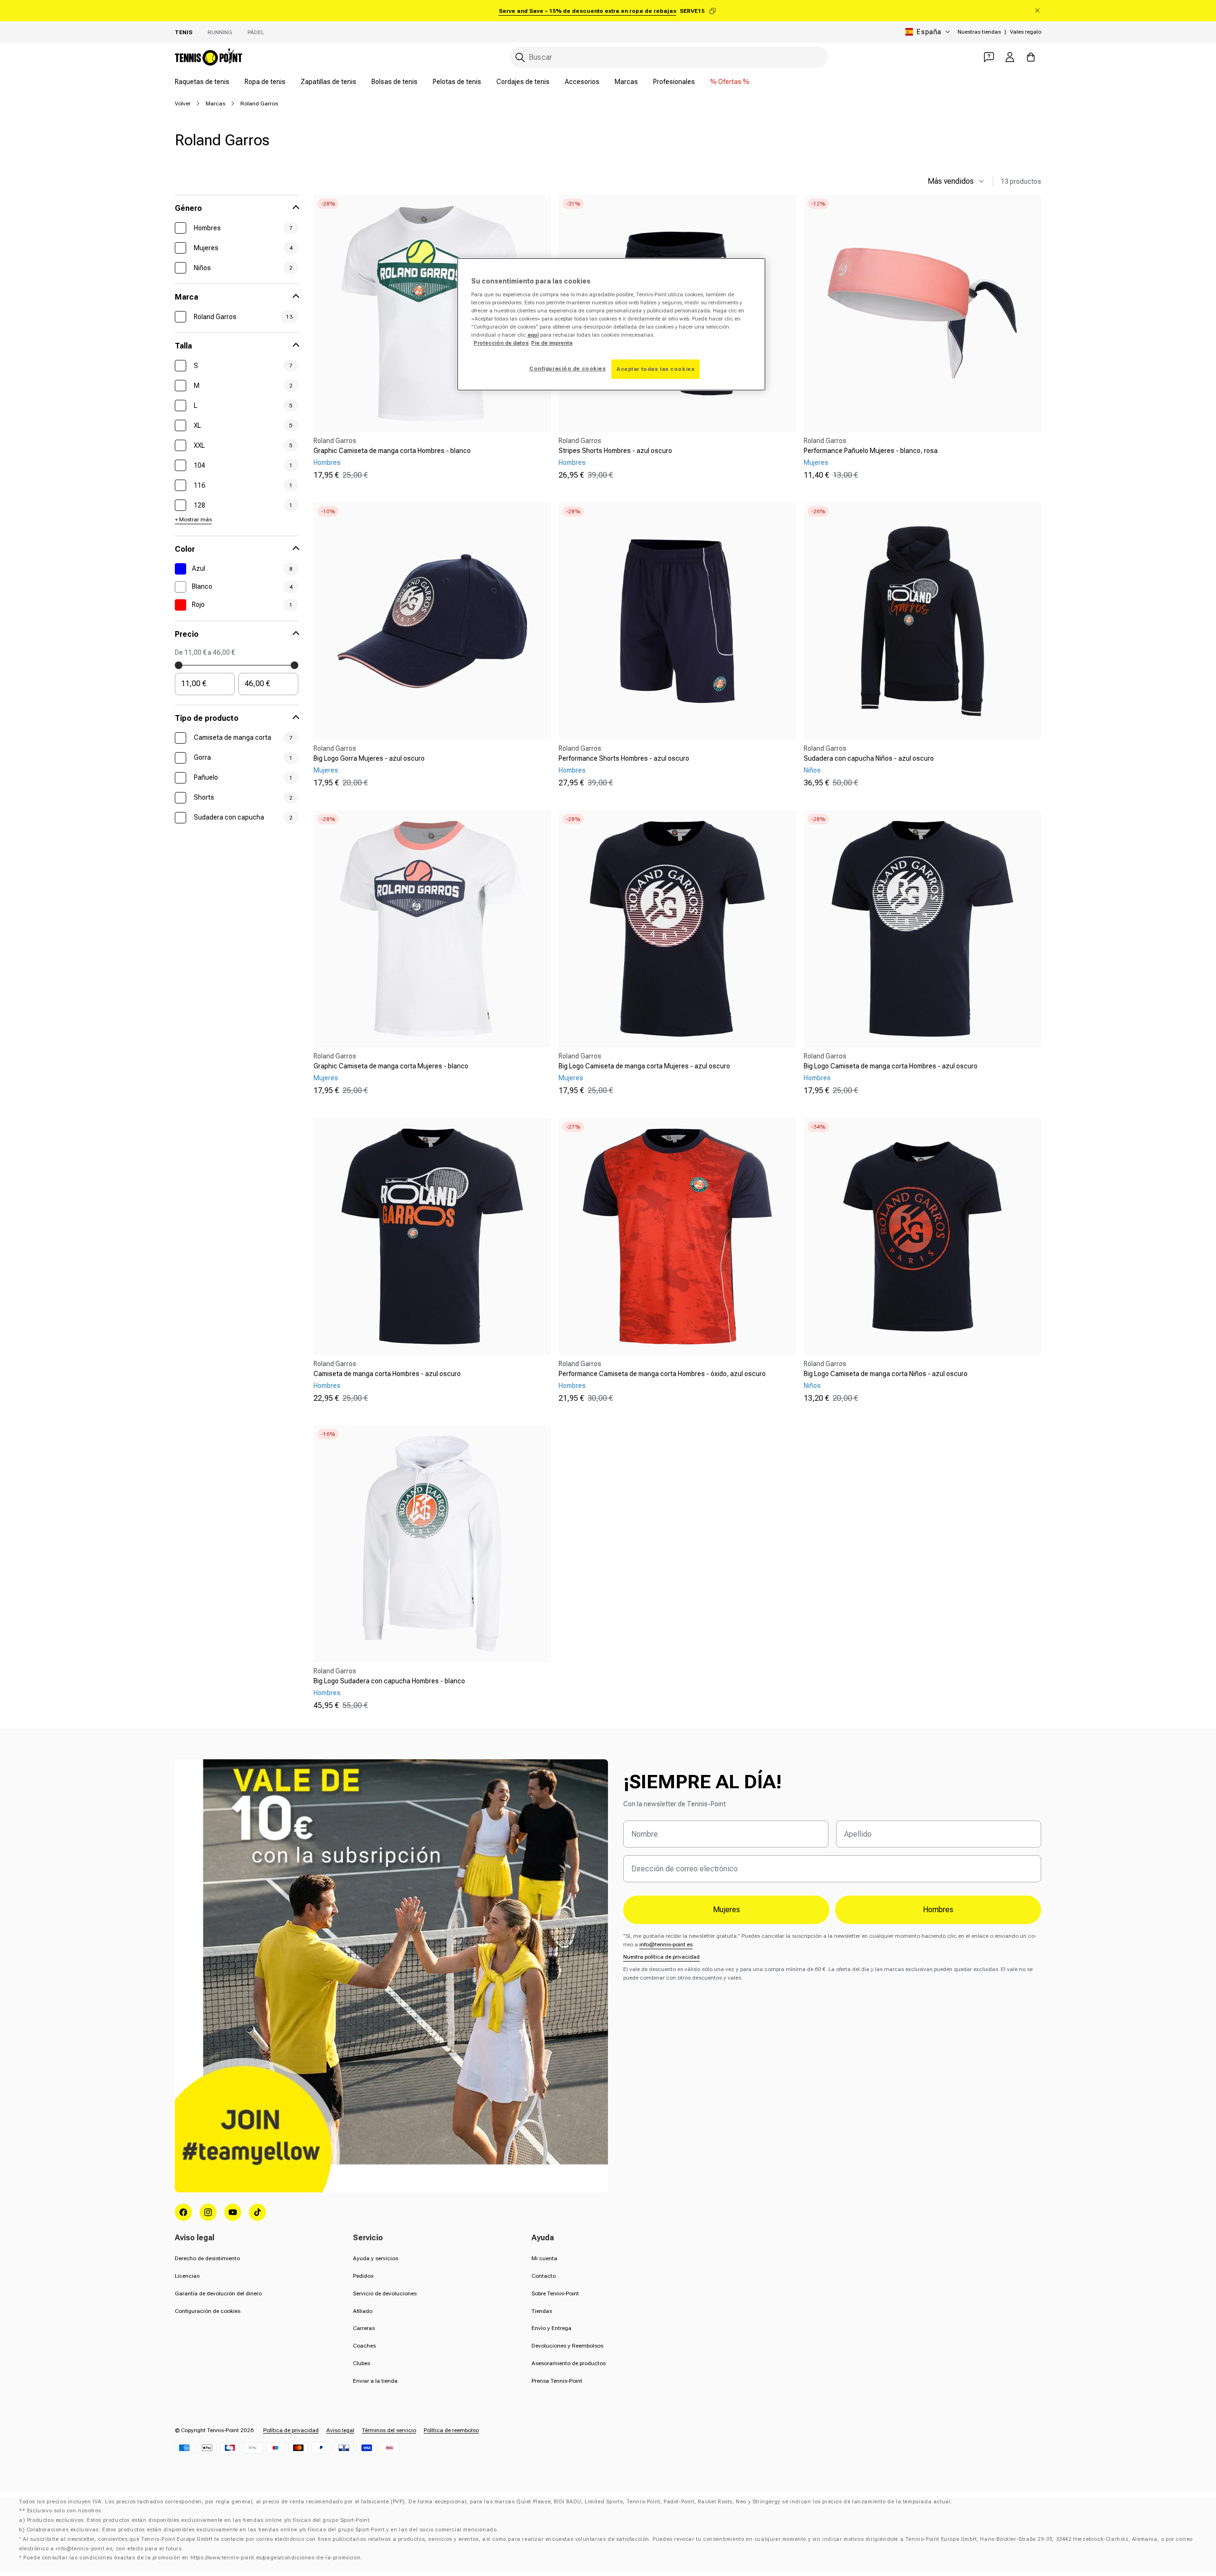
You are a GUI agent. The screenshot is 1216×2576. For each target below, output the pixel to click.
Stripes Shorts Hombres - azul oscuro (615, 451)
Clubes (361, 2363)
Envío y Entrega (551, 2328)
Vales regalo (1026, 32)
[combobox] (669, 57)
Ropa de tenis (265, 82)
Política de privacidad (291, 2430)
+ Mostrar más (193, 519)
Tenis (184, 32)
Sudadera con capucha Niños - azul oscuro (869, 758)
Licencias (187, 2276)
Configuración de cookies (208, 2311)
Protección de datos (501, 343)
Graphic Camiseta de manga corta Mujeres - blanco (391, 1066)
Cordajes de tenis (523, 82)
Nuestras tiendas (979, 32)
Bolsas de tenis (394, 82)
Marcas (626, 82)
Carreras (364, 2328)
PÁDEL (256, 32)
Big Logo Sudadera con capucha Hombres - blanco (389, 1681)
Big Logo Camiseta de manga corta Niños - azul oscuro (886, 1374)
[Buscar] (520, 57)
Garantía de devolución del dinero (218, 2293)
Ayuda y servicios (375, 2258)
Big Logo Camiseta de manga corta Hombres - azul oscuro (891, 1066)
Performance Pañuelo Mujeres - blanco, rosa (871, 451)
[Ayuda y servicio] (989, 57)
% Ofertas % (730, 82)
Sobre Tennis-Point (555, 2293)
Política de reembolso (451, 2430)
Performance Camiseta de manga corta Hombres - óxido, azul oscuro (662, 1374)
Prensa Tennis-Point (557, 2381)
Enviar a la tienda (375, 2381)
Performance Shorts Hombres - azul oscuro (624, 758)
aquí (533, 335)
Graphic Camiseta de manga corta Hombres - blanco (392, 451)
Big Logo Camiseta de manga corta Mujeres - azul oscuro (644, 1066)
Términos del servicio (389, 2430)
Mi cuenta (544, 2258)
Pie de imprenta (552, 343)
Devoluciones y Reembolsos (567, 2346)
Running (220, 32)
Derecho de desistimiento (207, 2258)
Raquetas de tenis (202, 82)
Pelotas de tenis (457, 82)
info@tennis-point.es (666, 1944)
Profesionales (674, 82)
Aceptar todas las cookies (655, 369)
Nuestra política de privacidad (661, 1957)
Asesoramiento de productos (569, 2363)
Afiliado (363, 2311)
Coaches (364, 2346)
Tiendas (542, 2311)
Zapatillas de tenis (328, 82)
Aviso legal (340, 2430)
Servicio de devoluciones (385, 2293)
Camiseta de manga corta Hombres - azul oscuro (387, 1374)
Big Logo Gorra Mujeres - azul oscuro (369, 758)
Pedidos (363, 2276)
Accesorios (582, 82)
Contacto (544, 2276)
